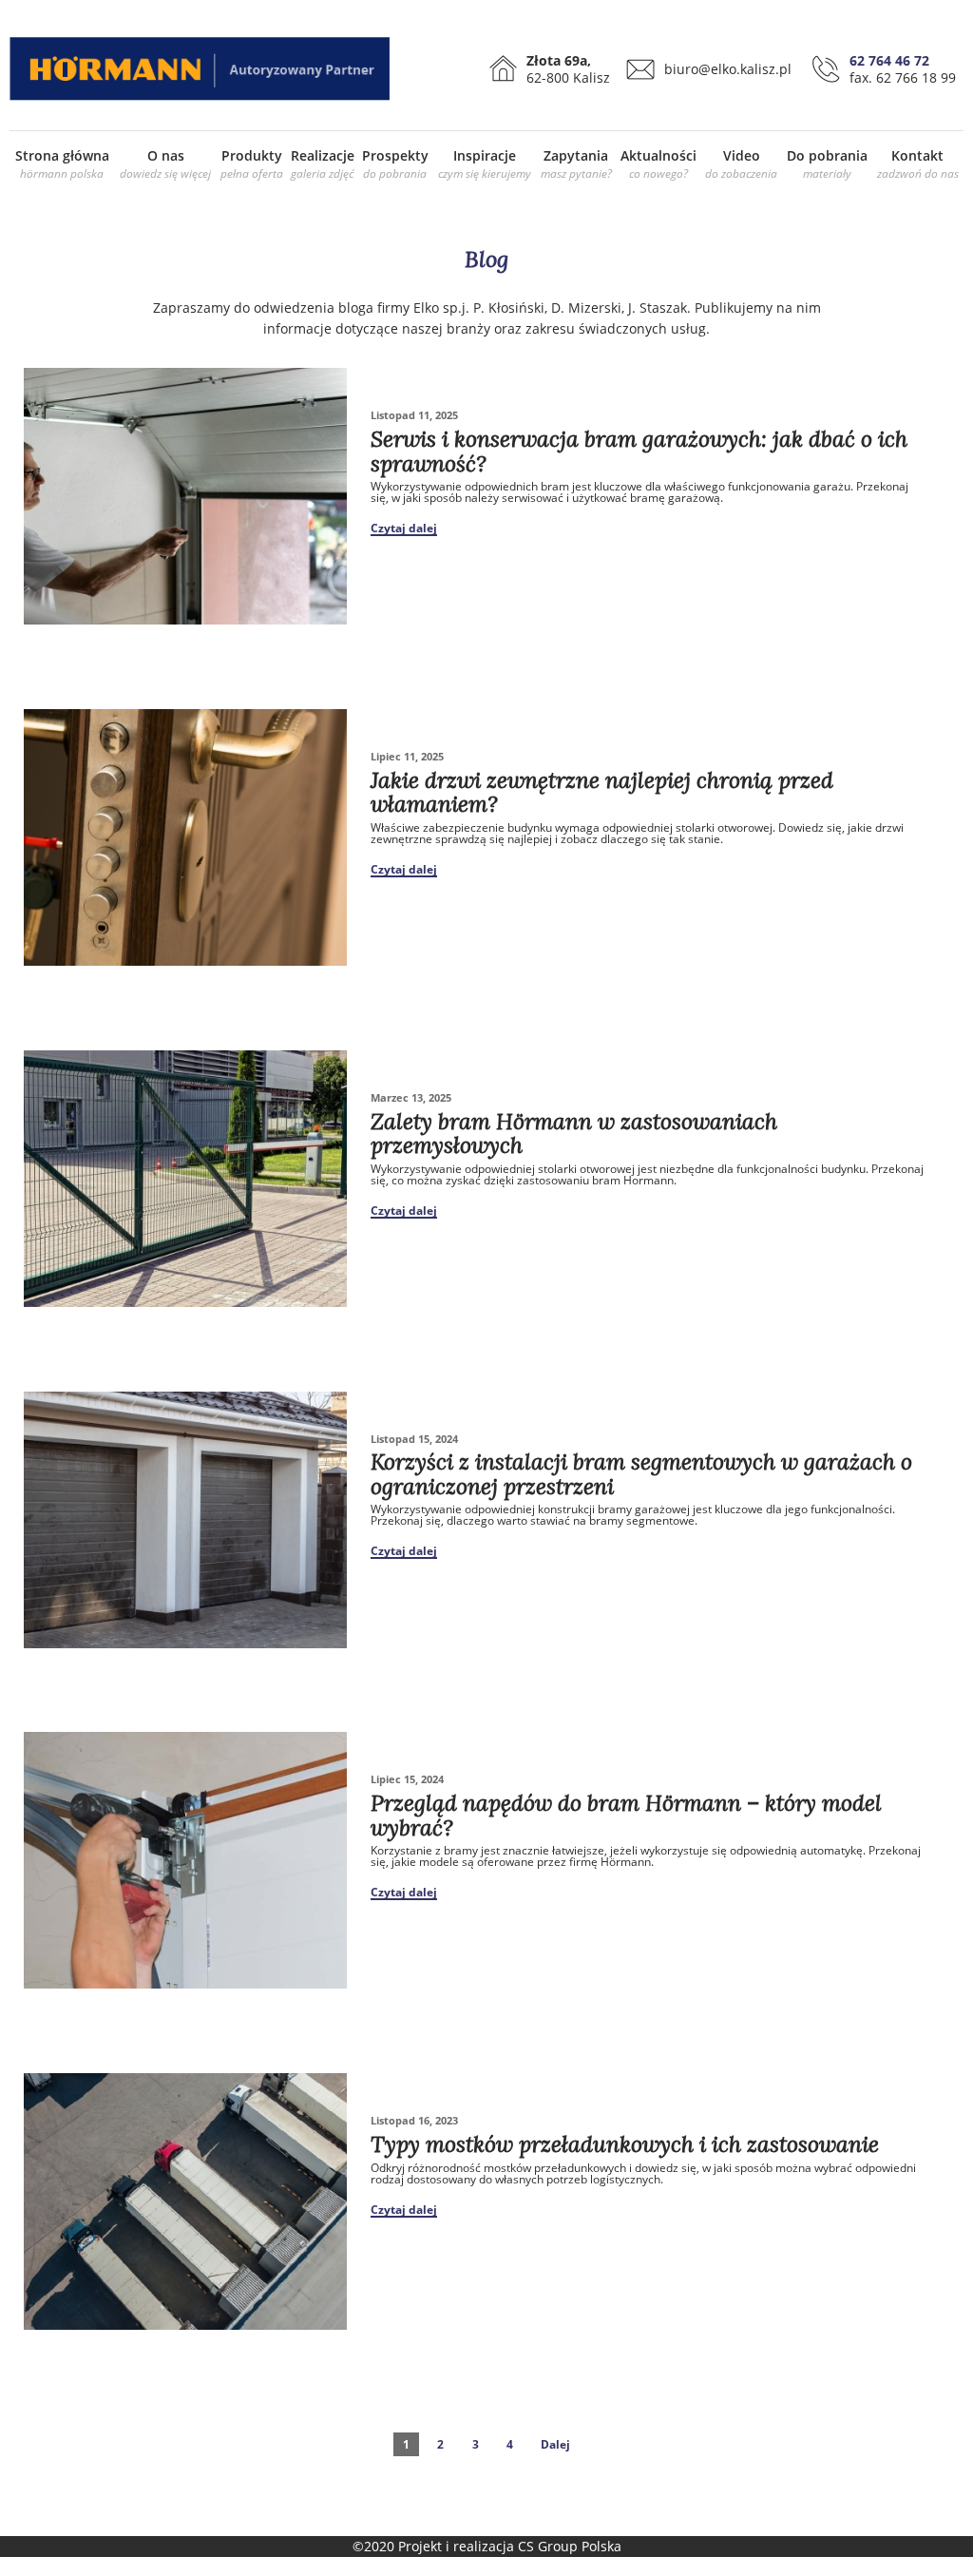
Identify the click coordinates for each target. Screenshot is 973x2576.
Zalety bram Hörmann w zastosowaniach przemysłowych (574, 1133)
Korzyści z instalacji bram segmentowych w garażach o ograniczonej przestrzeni (641, 1473)
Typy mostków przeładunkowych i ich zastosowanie (625, 2144)
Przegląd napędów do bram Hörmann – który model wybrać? (626, 1815)
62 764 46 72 (889, 60)
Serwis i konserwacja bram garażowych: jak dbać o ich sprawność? (639, 451)
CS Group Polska (570, 2546)
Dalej (555, 2444)
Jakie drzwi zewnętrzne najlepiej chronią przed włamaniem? (602, 792)
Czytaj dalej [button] (404, 529)
